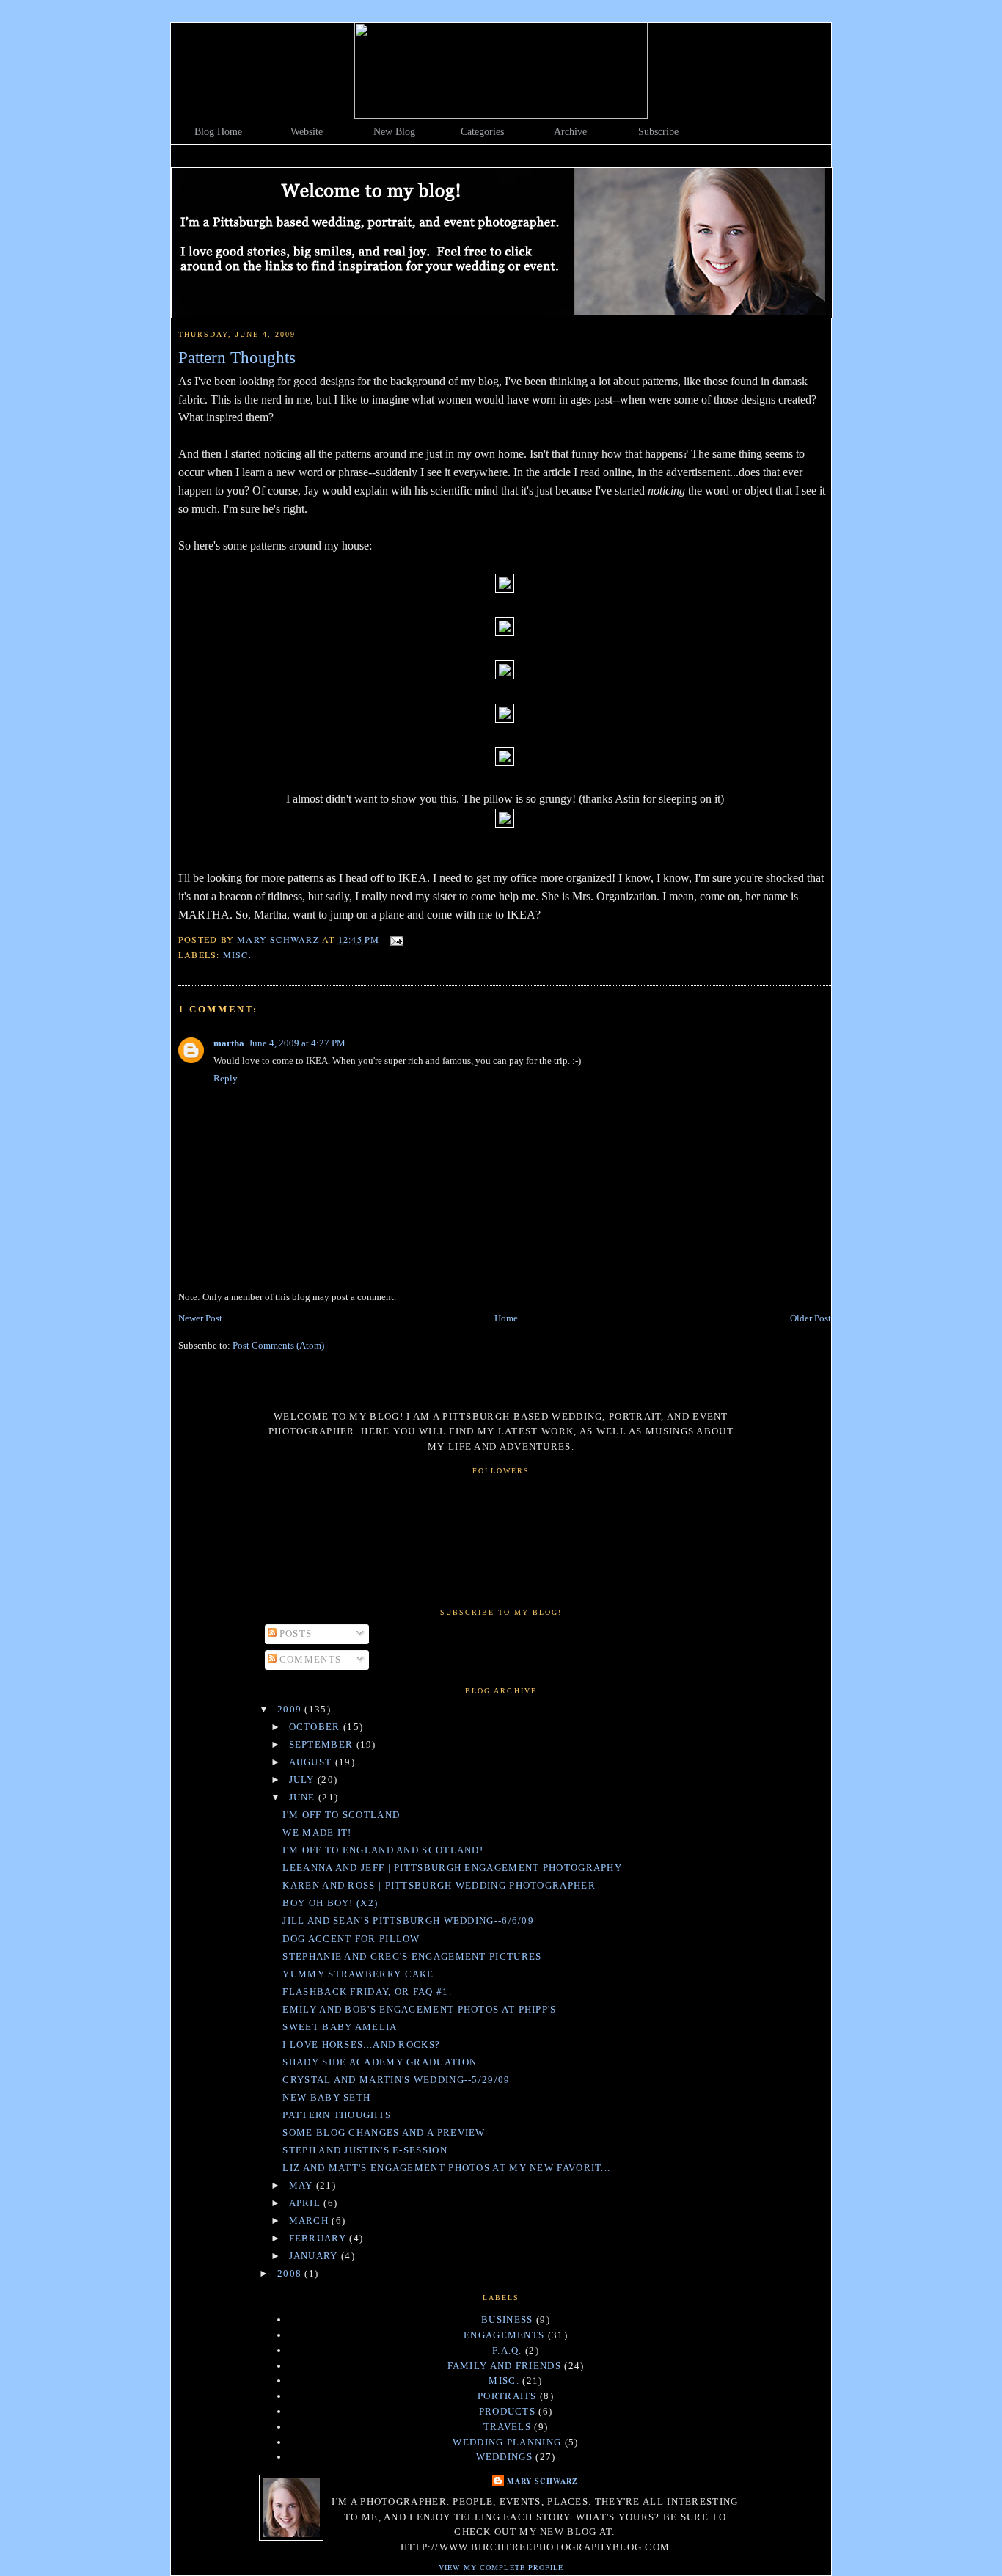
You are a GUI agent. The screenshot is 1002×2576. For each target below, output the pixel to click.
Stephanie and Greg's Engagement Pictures (412, 1956)
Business (507, 2320)
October (316, 1727)
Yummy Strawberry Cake (358, 1974)
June (304, 1797)
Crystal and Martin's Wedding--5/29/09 (396, 2080)
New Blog (394, 132)
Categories (482, 132)
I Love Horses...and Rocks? (361, 2044)
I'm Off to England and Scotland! (383, 1850)
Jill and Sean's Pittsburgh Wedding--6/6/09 (408, 1920)
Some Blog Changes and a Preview (384, 2132)
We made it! (317, 1832)
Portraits (507, 2396)
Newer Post (200, 1318)
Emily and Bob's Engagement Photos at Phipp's (419, 2009)
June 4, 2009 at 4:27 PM (297, 1043)
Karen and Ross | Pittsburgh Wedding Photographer (439, 1885)
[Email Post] (396, 939)
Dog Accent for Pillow (351, 1939)
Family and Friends (504, 2366)
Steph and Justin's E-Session (365, 2150)
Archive (570, 132)
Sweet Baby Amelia (340, 2027)
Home (506, 1318)
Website (307, 132)
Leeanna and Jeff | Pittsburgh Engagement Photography (452, 1868)
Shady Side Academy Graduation (380, 2062)
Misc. (237, 955)
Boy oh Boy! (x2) (330, 1903)
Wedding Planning (507, 2442)
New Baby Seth (326, 2097)
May (303, 2185)
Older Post (811, 1318)
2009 (291, 1709)
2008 (291, 2273)
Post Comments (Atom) (278, 1345)
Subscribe (658, 132)
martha (229, 1043)
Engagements (504, 2335)
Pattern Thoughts (337, 2115)
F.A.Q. (507, 2350)
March (311, 2221)
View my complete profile (501, 2567)
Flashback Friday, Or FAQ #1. (367, 1992)
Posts (295, 1634)
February (319, 2238)
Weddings (504, 2457)
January (315, 2256)
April (307, 2203)
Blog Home (218, 132)
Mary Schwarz (542, 2481)
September (323, 1744)
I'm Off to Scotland (341, 1815)
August (312, 1762)
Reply (226, 1078)
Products (507, 2411)
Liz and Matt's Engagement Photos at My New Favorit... (446, 2168)
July (304, 1780)
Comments (309, 1659)
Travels (507, 2427)
